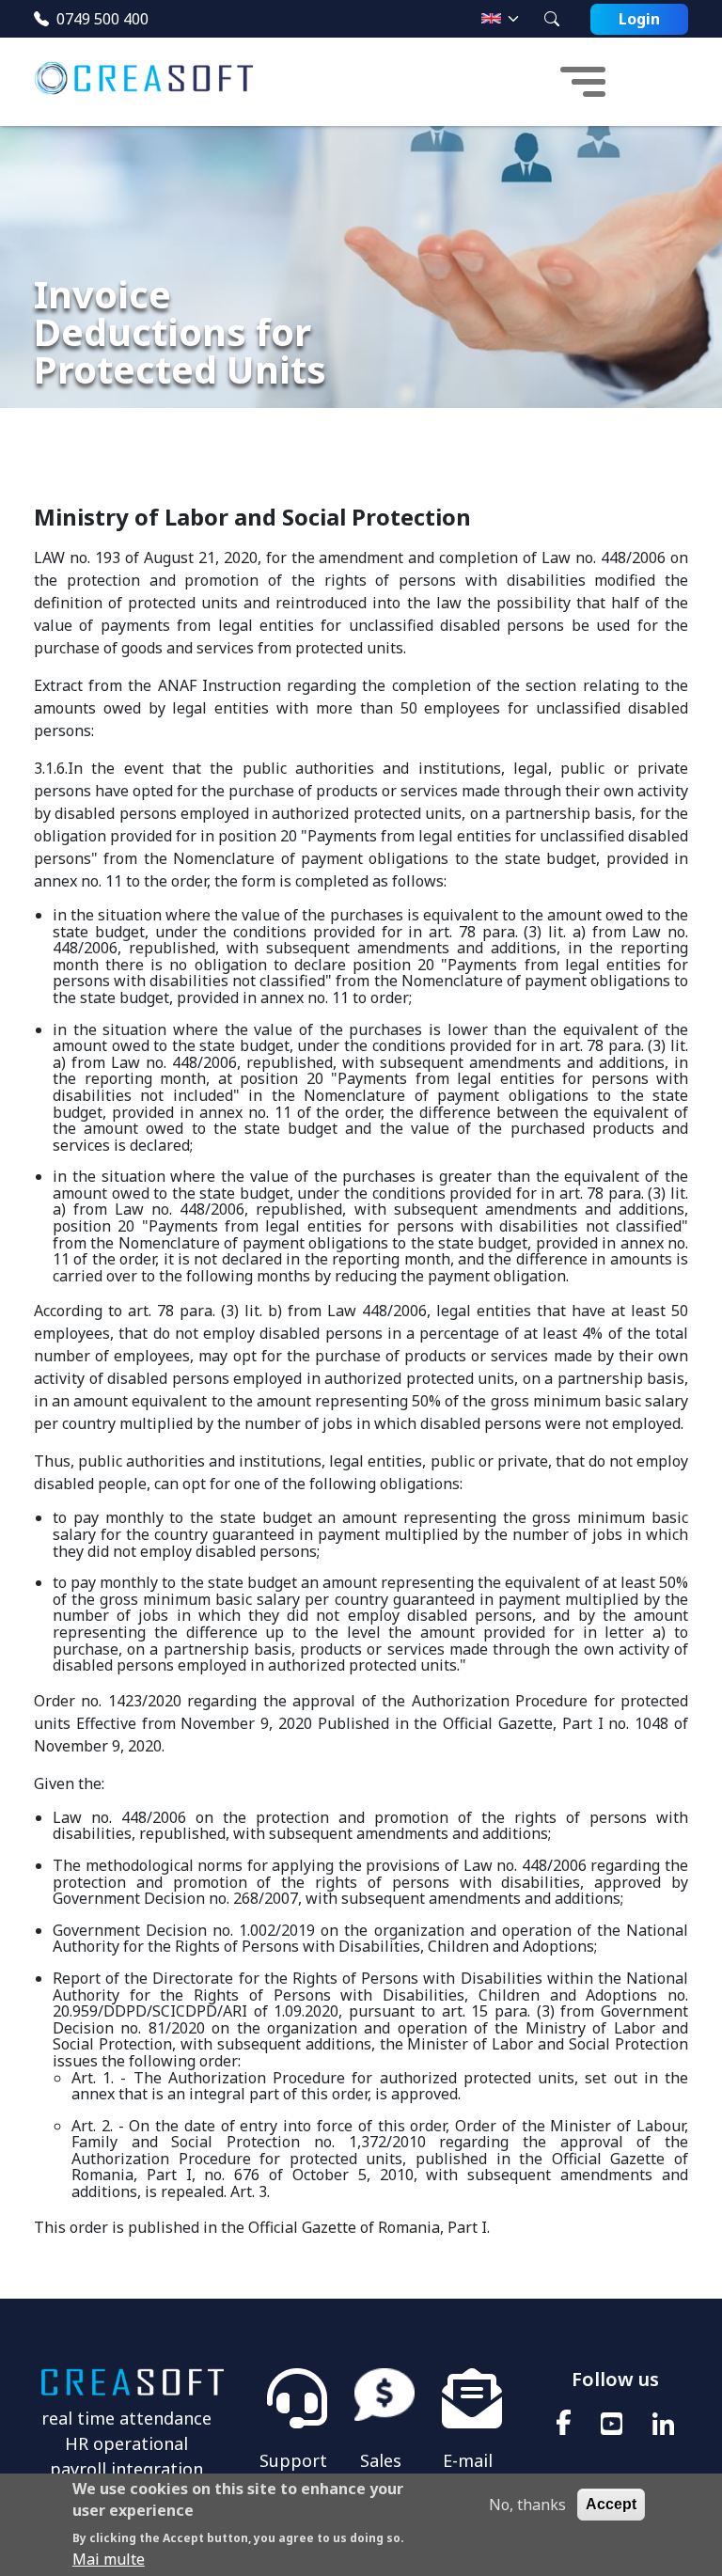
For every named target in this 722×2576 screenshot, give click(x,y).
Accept (611, 2504)
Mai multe (109, 2559)
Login (639, 19)
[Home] (151, 82)
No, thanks (527, 2505)
